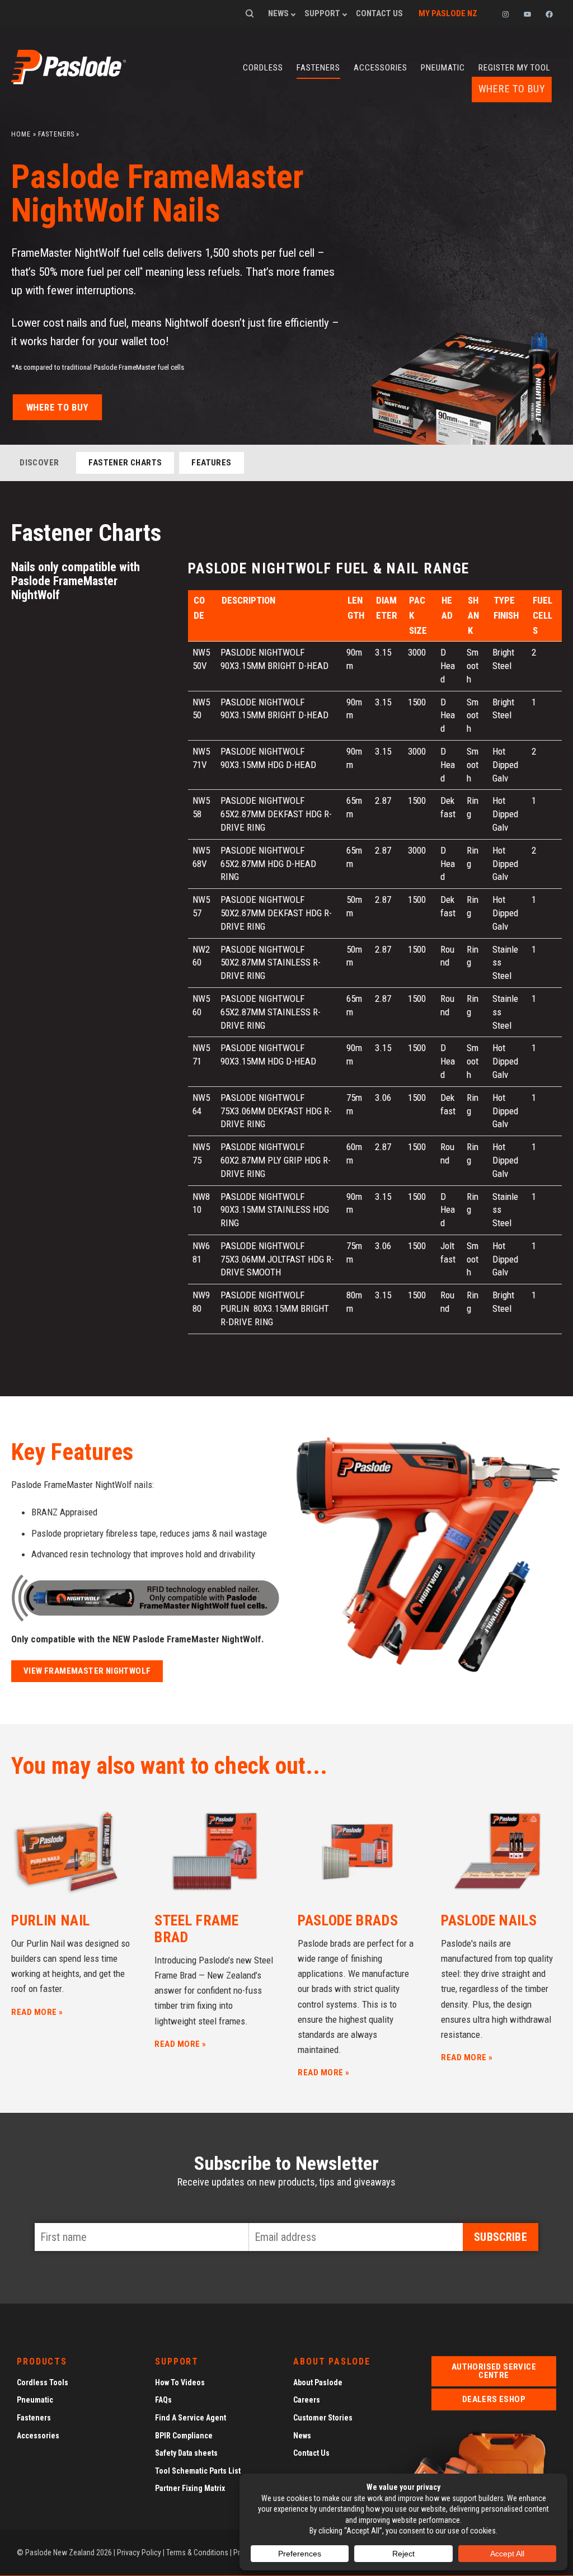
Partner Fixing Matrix (190, 2489)
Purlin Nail (51, 1920)
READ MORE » (37, 2012)
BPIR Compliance (184, 2436)
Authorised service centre (494, 2371)
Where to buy (512, 89)
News (278, 13)
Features (211, 463)
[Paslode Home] (69, 81)
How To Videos (180, 2382)
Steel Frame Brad (197, 1929)
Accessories (381, 68)
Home (21, 134)
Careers (307, 2400)
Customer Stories (323, 2418)
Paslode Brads (348, 1920)
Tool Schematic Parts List (198, 2471)
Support (322, 13)
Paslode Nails (489, 1920)
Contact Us (379, 13)
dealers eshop (494, 2399)
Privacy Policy (139, 2553)
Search (250, 13)
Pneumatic (443, 68)
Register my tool (515, 68)
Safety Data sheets (186, 2453)
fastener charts (125, 463)
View (87, 1671)
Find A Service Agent (191, 2418)
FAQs (163, 2400)
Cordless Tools (43, 2382)
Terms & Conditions (197, 2553)
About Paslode (318, 2382)
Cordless (263, 68)
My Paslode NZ (448, 13)
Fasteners (318, 68)
